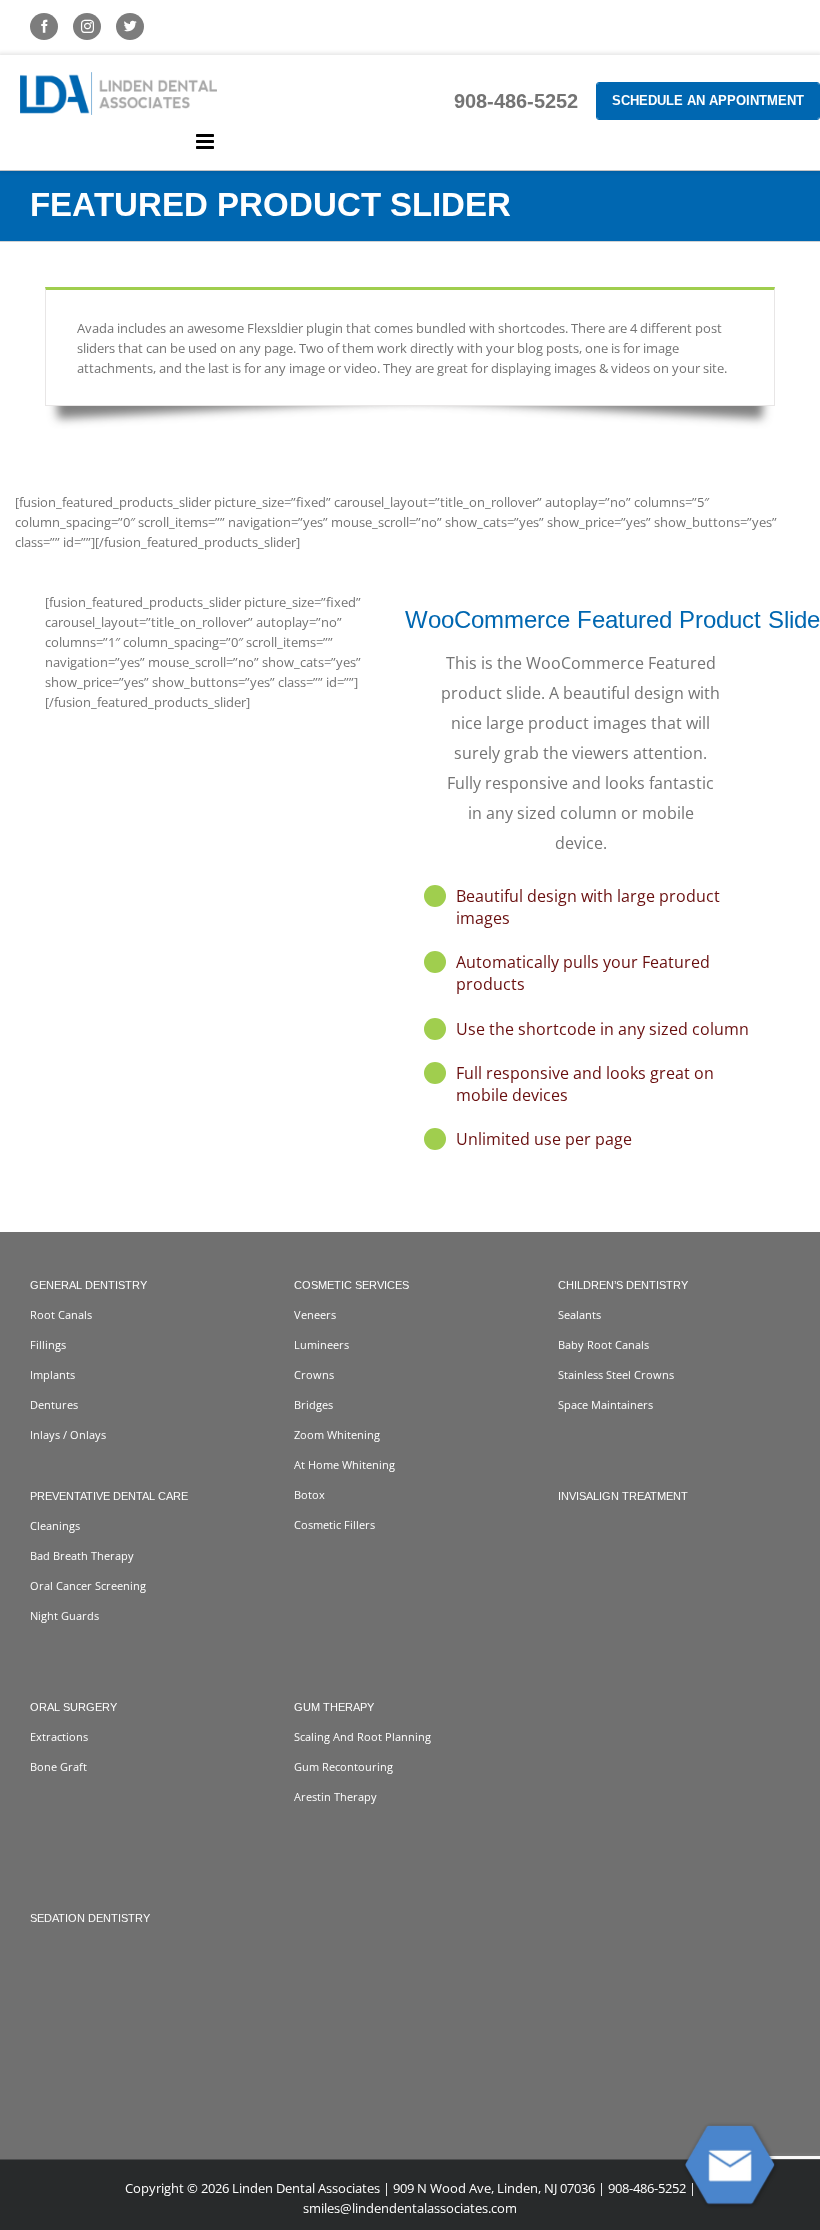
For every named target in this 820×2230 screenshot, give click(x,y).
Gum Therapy (334, 1707)
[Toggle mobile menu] (206, 141)
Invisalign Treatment (623, 1496)
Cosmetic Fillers (334, 1524)
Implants (52, 1374)
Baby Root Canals (603, 1344)
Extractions (59, 1736)
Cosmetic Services (351, 1285)
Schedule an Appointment (708, 100)
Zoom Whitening (337, 1434)
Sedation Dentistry (90, 1918)
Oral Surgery (73, 1707)
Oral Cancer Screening (88, 1585)
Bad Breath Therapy (82, 1555)
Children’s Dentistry (623, 1285)
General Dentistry (88, 1285)
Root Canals (61, 1314)
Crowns (314, 1374)
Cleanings (55, 1525)
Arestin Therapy (335, 1796)
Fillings (48, 1344)
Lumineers (321, 1344)
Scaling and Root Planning (362, 1736)
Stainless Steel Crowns (616, 1374)
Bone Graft (58, 1766)
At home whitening (344, 1464)
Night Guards (64, 1615)
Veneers (315, 1314)
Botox (309, 1494)
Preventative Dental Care (109, 1496)
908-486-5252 (516, 101)
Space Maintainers (605, 1404)
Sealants (579, 1314)
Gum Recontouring (343, 1766)
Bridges (313, 1404)
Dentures (54, 1404)
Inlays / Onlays (68, 1434)
